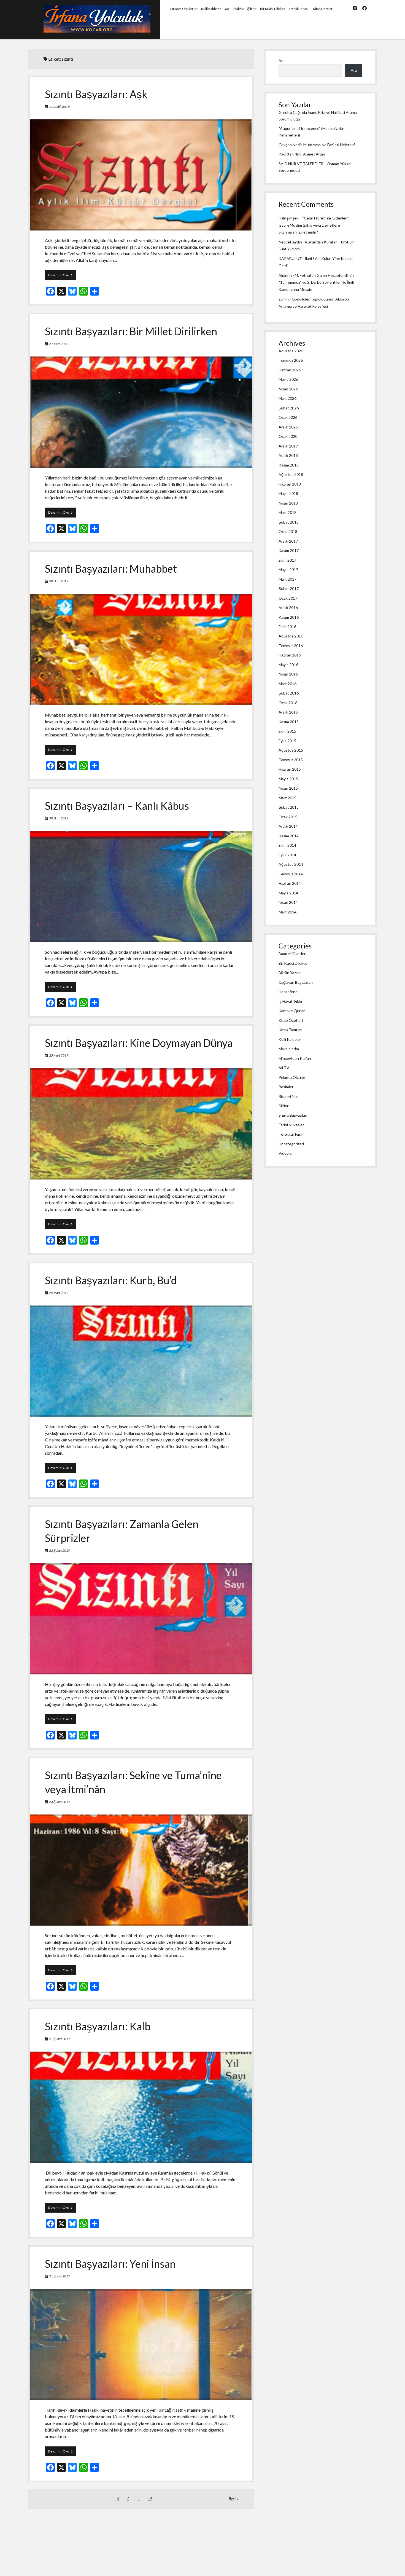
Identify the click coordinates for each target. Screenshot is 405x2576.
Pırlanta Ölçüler (182, 9)
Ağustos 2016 (291, 636)
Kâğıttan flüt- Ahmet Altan (302, 154)
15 (150, 2499)
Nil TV (284, 1068)
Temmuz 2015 (291, 760)
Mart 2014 (287, 912)
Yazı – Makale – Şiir (238, 9)
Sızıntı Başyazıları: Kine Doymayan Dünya (139, 1043)
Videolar (286, 1153)
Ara (282, 61)
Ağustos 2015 (291, 750)
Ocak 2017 (288, 598)
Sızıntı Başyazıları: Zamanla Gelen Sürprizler (141, 1619)
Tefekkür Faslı (299, 9)
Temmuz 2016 (291, 646)
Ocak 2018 (288, 531)
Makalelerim (289, 1049)
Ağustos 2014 (291, 864)
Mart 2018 (287, 512)
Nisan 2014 (288, 902)
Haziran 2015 (290, 769)
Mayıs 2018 (288, 493)
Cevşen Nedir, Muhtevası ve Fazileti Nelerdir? (317, 145)
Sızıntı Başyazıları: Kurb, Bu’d (111, 1280)
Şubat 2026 (289, 408)
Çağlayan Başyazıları (296, 982)
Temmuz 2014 (291, 874)
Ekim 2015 (287, 731)
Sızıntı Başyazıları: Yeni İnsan (110, 2264)
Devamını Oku (62, 276)
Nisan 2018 (288, 503)
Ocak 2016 (288, 703)
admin (284, 299)
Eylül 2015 (287, 741)
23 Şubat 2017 (60, 1550)
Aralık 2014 (288, 826)
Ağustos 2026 (291, 351)
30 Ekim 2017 (59, 581)
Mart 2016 (287, 684)
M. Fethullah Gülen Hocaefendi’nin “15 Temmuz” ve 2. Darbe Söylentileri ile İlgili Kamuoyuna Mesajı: (316, 282)
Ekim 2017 (287, 560)
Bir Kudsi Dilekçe (273, 9)
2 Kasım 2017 (59, 344)
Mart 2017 (287, 579)
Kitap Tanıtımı (290, 1030)
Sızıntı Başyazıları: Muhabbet (111, 569)
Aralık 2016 (288, 608)
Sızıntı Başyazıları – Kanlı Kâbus (117, 806)
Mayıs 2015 (288, 779)
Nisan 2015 (288, 788)
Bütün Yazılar (290, 973)
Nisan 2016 (288, 674)
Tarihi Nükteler (291, 1125)
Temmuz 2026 (291, 360)
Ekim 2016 (287, 627)
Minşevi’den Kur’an (295, 1058)
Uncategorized (291, 1144)
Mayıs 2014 (288, 893)
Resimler (286, 1087)
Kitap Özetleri (323, 9)
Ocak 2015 (288, 817)
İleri (232, 2499)
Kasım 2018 (289, 465)
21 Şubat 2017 (60, 2039)
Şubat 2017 (289, 589)
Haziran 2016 (290, 655)
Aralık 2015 (288, 712)
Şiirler (283, 1106)
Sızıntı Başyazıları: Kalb (98, 2026)
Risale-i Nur (288, 1096)
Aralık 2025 (288, 427)
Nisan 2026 (288, 389)
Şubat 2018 (289, 522)
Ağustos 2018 (291, 474)
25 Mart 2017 (59, 1055)
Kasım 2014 (289, 836)
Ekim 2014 (287, 845)
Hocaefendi (288, 992)
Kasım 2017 (289, 550)
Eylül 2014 (287, 855)
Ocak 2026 (288, 417)
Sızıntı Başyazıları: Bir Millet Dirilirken (131, 331)
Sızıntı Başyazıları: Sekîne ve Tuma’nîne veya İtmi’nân (141, 1870)
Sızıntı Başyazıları (293, 1115)
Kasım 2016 (289, 617)
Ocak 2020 (288, 436)
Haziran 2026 (290, 370)
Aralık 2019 (288, 446)
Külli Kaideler (211, 9)
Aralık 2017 (288, 541)
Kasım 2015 (289, 722)
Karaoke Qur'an (292, 1011)
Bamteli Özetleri (292, 954)
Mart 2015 (287, 798)
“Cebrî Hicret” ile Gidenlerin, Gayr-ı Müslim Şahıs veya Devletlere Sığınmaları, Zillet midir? (314, 225)
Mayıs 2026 (288, 379)
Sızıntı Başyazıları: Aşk (96, 94)
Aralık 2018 (288, 455)
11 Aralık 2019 (59, 107)
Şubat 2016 (289, 693)
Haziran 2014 (290, 883)
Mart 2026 (287, 398)
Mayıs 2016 (288, 665)
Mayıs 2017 (288, 569)
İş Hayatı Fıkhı (290, 1001)
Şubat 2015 (289, 807)
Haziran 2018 (290, 484)
